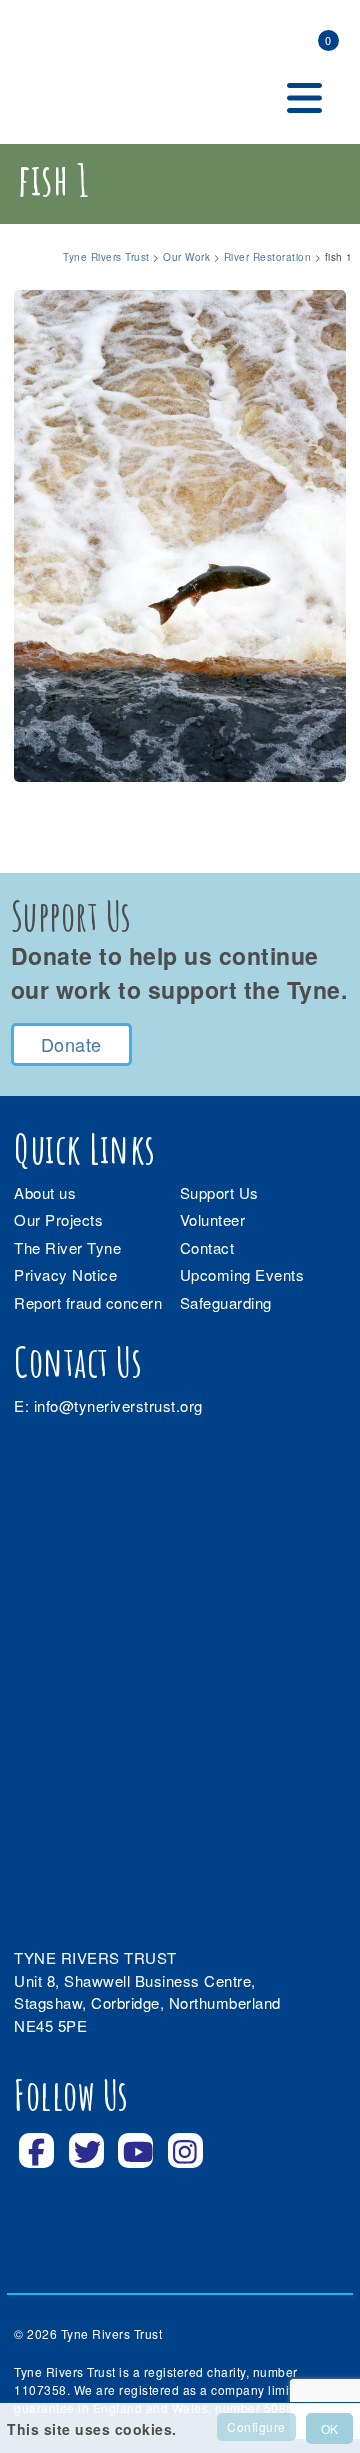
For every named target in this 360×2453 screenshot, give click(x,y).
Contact (207, 1247)
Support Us (219, 1192)
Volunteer (213, 1219)
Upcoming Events (242, 1274)
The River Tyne (67, 1247)
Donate (71, 1044)
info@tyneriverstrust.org (118, 1405)
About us (45, 1192)
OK (329, 2428)
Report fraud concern (88, 1302)
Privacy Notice (65, 1274)
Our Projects (58, 1219)
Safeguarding (226, 1302)
